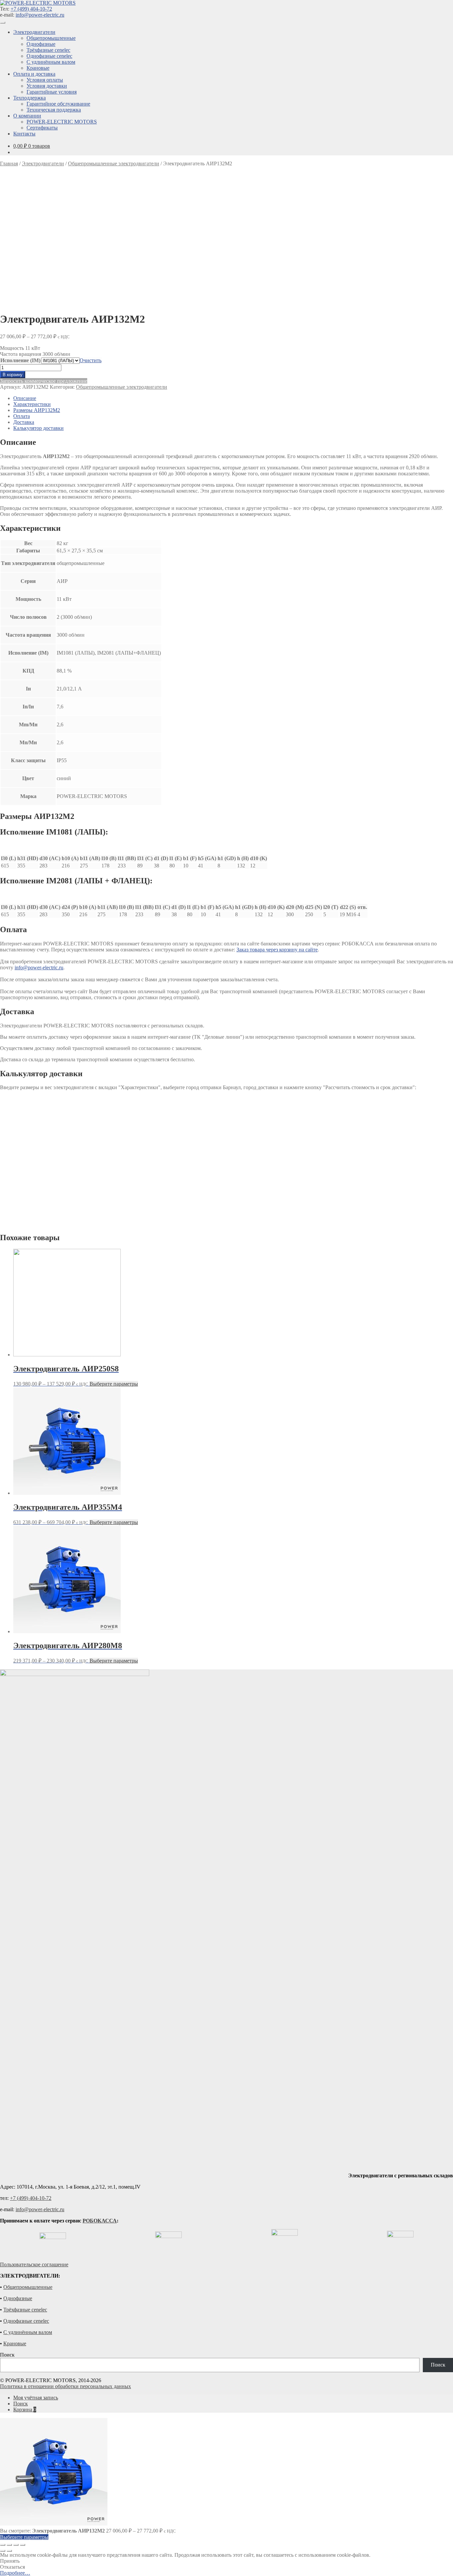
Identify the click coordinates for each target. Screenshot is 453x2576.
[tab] (233, 398)
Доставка (24, 422)
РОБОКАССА (100, 2221)
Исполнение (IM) (20, 360)
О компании (27, 116)
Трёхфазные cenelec (48, 50)
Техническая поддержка (54, 110)
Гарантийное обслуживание (58, 104)
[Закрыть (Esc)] (3, 2545)
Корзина (25, 2410)
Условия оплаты (45, 80)
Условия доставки (47, 86)
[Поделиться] (9, 2545)
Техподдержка (30, 98)
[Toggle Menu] (3, 23)
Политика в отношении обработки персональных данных (65, 2386)
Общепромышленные (51, 38)
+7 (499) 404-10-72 (31, 9)
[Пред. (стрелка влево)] (3, 2551)
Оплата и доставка (34, 74)
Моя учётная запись (36, 2398)
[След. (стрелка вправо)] (9, 2551)
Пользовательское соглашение (34, 2264)
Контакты (24, 134)
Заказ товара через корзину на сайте (277, 950)
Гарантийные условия (52, 92)
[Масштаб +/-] (23, 2545)
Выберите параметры (114, 1384)
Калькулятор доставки (38, 428)
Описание (25, 398)
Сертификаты (42, 128)
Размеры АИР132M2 (37, 410)
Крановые (38, 68)
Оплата (22, 416)
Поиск (7, 2355)
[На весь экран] (16, 2545)
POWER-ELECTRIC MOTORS (62, 122)
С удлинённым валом (51, 62)
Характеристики (32, 404)
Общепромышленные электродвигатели (114, 163)
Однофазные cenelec (49, 56)
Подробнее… (15, 2573)
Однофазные (41, 44)
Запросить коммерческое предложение (44, 381)
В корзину (13, 375)
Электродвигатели (34, 32)
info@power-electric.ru (40, 15)
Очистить (91, 360)
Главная (9, 163)
